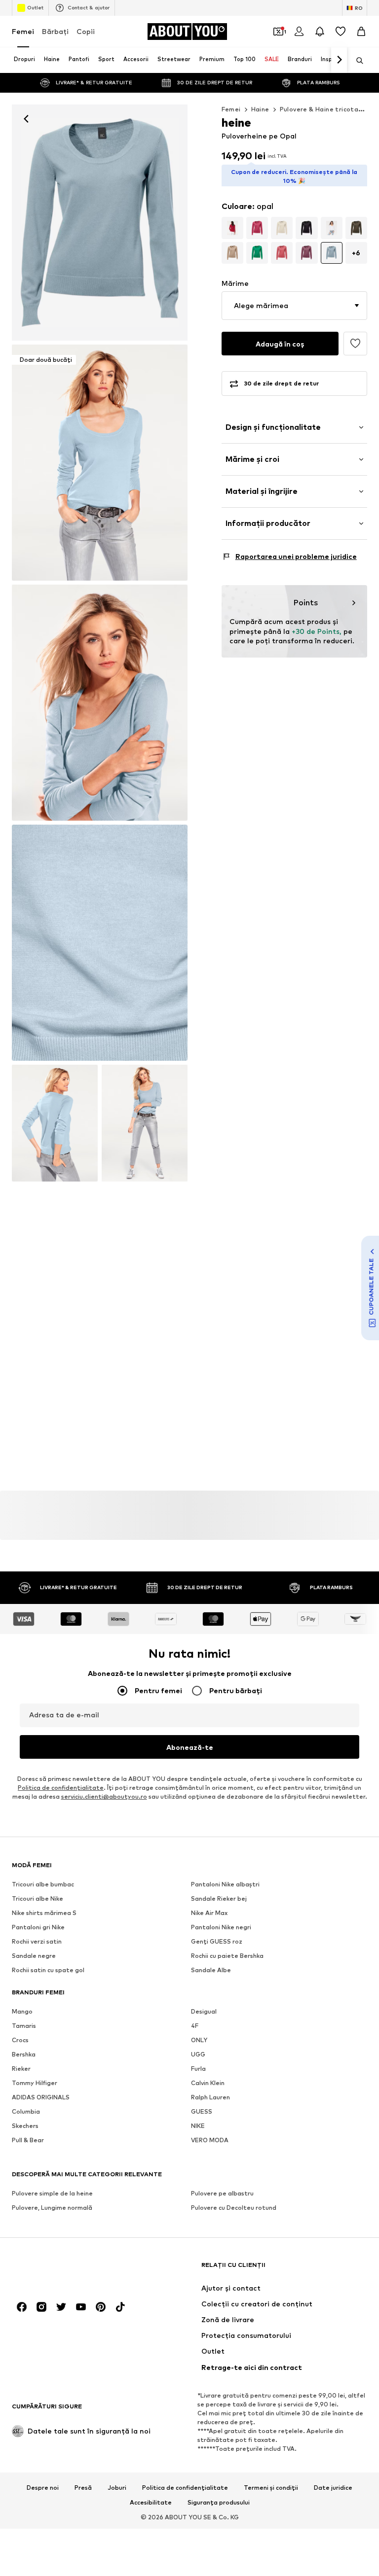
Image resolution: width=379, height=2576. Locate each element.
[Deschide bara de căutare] (356, 61)
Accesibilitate (151, 2503)
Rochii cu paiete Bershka (227, 1956)
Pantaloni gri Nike (38, 1927)
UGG (198, 2054)
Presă (83, 2488)
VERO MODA (210, 2140)
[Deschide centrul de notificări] (320, 32)
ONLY (199, 2040)
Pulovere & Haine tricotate (323, 109)
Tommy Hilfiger (35, 2083)
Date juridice (333, 2488)
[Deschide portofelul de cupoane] (278, 32)
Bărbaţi (55, 31)
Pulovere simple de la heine (52, 2193)
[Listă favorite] (341, 32)
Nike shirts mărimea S (44, 1913)
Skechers (25, 2126)
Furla (198, 2069)
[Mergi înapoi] (26, 119)
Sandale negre (34, 1956)
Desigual (204, 2011)
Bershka (24, 2054)
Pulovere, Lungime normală (52, 2208)
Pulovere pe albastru (222, 2193)
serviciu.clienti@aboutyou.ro (104, 1796)
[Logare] (299, 32)
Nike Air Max (209, 1913)
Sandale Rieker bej (219, 1898)
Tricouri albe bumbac (43, 1884)
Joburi (117, 2488)
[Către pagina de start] (66, 2270)
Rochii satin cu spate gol (48, 1970)
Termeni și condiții (271, 2488)
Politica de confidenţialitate (61, 1788)
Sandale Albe (211, 1970)
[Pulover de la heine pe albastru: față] (100, 223)
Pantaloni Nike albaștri (225, 1884)
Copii (86, 31)
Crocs (20, 2040)
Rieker (21, 2069)
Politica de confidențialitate (185, 2488)
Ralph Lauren (210, 2097)
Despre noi (43, 2488)
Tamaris (24, 2026)
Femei (23, 31)
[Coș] (361, 32)
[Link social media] (22, 2307)
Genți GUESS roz (217, 1941)
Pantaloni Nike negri (221, 1927)
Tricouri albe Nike (38, 1898)
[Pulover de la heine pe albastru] (100, 703)
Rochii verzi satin (37, 1941)
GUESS (202, 2111)
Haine (260, 109)
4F (195, 2026)
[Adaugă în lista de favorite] (355, 344)
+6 (356, 253)
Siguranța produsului (219, 2503)
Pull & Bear (28, 2140)
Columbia (26, 2111)
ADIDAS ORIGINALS (41, 2097)
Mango (22, 2011)
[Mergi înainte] (339, 60)
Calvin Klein (208, 2083)
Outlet (35, 7)
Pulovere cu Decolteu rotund (234, 2208)
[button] (294, 306)
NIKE (198, 2126)
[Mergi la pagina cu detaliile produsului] (232, 228)
